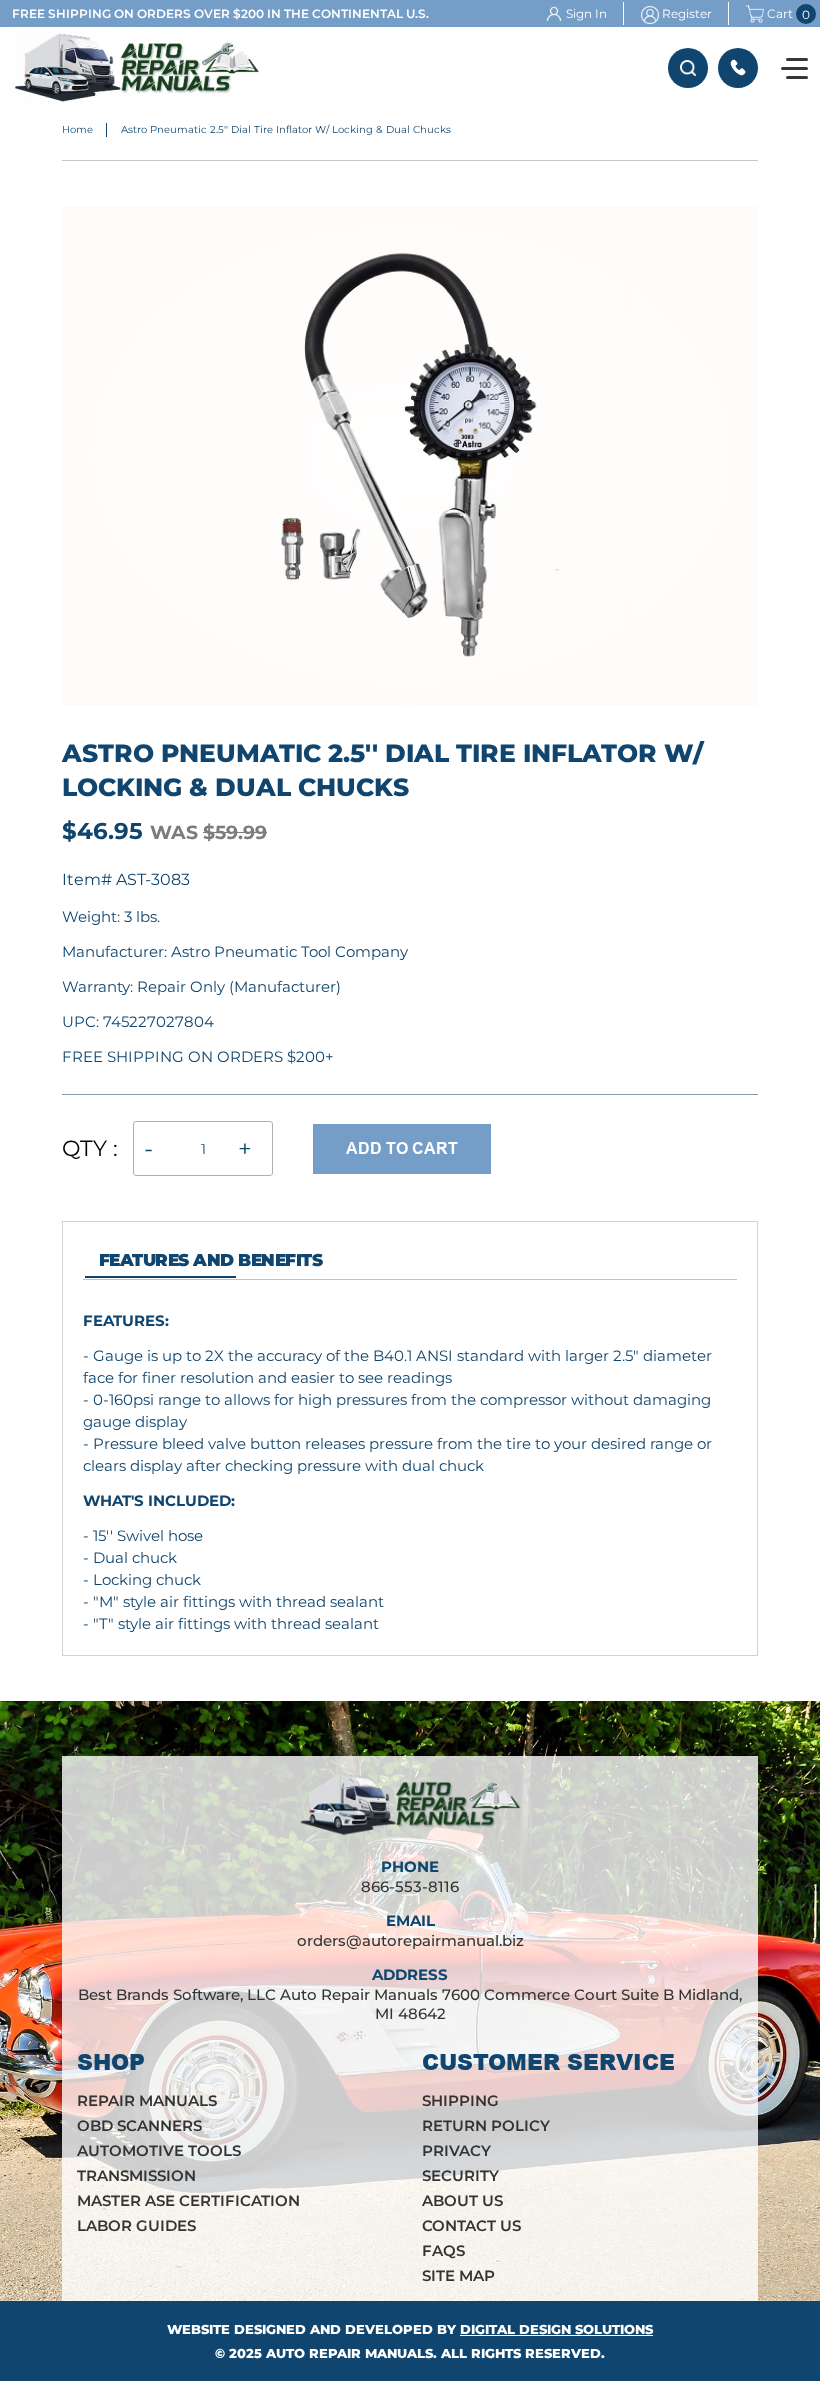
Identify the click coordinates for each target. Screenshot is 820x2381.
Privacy (456, 2150)
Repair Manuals (147, 2100)
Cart (780, 14)
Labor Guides (136, 2225)
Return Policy (486, 2125)
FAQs (443, 2250)
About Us (462, 2200)
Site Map (458, 2275)
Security (460, 2175)
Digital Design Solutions (556, 2329)
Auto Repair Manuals (349, 2353)
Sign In (586, 13)
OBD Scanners (139, 2125)
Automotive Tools (159, 2150)
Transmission (136, 2175)
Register (687, 13)
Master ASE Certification (188, 2200)
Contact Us (471, 2225)
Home (77, 129)
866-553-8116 (738, 68)
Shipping (460, 2100)
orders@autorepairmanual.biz (410, 1940)
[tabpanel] (410, 1472)
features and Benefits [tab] (210, 1260)
